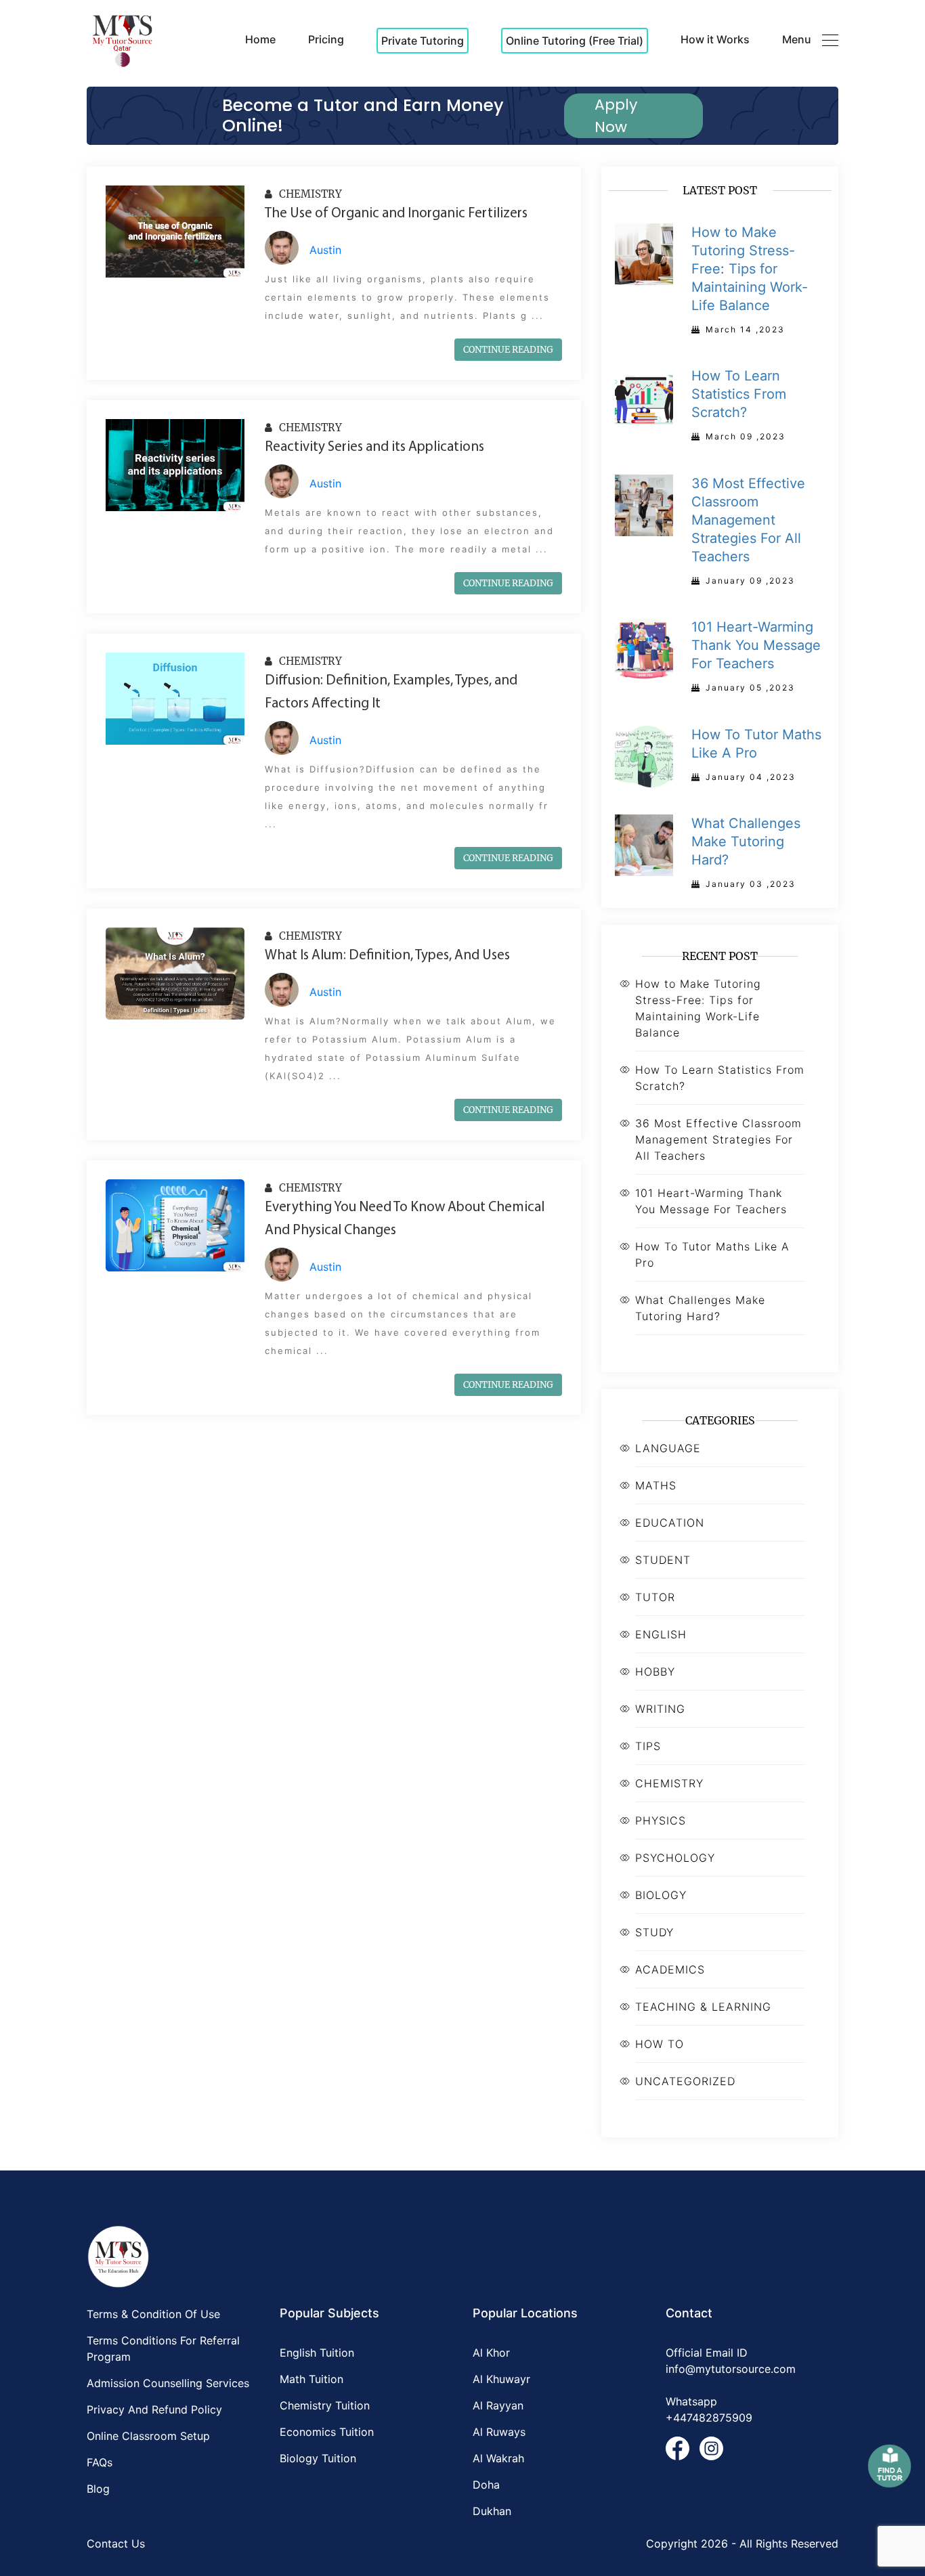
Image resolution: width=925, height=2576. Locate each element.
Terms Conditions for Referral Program (163, 2349)
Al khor (491, 2353)
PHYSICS (661, 1820)
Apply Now (616, 116)
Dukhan (492, 2511)
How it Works (715, 39)
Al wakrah (498, 2458)
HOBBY (655, 1672)
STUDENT (663, 1560)
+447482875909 (709, 2418)
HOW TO (660, 2044)
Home (260, 39)
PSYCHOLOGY (675, 1858)
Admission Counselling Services (168, 2383)
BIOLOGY (661, 1895)
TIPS (648, 1746)
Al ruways (499, 2432)
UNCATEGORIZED (685, 2081)
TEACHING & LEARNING (703, 2007)
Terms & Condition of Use (153, 2314)
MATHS (656, 1485)
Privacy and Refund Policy (154, 2409)
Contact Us (116, 2544)
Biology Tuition (318, 2458)
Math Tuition (311, 2379)
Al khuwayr (501, 2379)
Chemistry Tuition (325, 2405)
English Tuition (317, 2353)
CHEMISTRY (309, 194)
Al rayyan (498, 2405)
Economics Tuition (327, 2432)
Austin (325, 250)
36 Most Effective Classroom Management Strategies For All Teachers (718, 1139)
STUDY (654, 1932)
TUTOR (655, 1597)
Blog (98, 2489)
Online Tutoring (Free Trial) (575, 41)
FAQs (100, 2462)
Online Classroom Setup (148, 2436)
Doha (486, 2485)
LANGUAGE (668, 1448)
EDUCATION (670, 1523)
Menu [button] (797, 39)
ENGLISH (661, 1634)
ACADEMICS (670, 1969)
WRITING (660, 1709)
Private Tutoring (423, 41)
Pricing (326, 39)
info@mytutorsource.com (731, 2369)
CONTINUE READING (508, 350)
